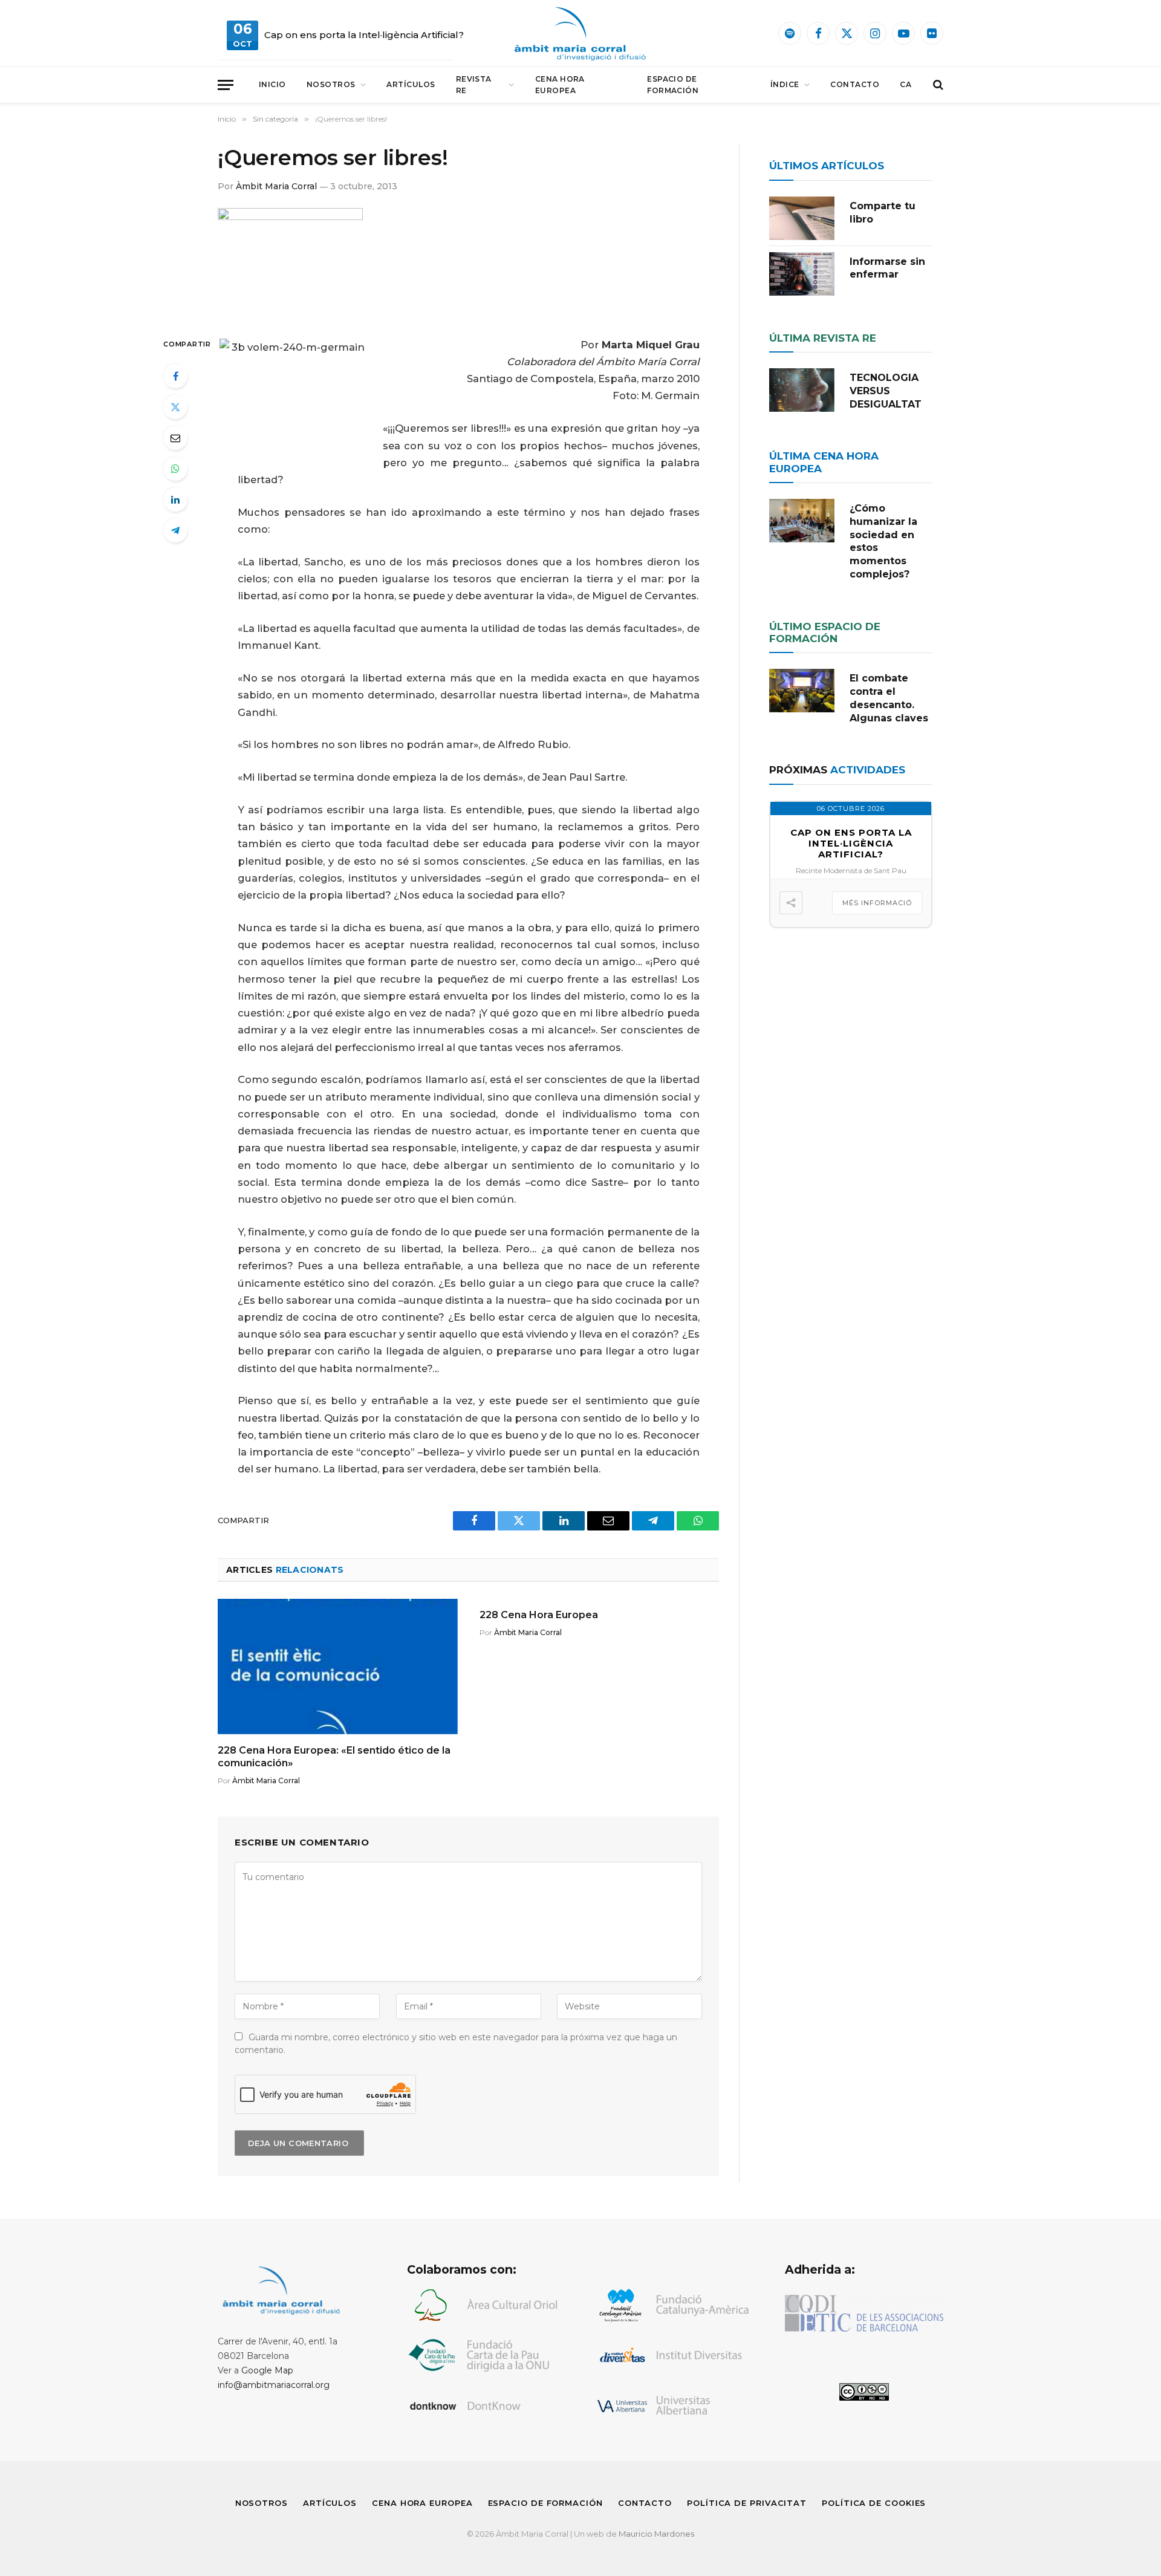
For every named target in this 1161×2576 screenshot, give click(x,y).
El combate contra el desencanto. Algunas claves (889, 698)
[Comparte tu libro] (802, 218)
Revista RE (474, 85)
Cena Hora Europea (560, 85)
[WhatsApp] (175, 469)
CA (906, 84)
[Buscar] (937, 85)
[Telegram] (175, 530)
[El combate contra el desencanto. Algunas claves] (802, 691)
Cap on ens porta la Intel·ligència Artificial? (364, 35)
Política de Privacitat (747, 2503)
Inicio (272, 84)
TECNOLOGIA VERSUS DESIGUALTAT (886, 391)
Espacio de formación (673, 85)
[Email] (175, 438)
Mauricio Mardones (656, 2534)
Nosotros (331, 84)
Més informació (877, 903)
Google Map (267, 2370)
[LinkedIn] (175, 499)
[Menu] (226, 85)
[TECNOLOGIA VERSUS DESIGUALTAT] (802, 390)
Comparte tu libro (883, 213)
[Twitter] (175, 407)
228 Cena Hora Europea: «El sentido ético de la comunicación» (334, 1757)
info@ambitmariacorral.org (274, 2385)
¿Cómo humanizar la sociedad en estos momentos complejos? (883, 541)
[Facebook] (175, 376)
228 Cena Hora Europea (539, 1615)
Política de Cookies (874, 2503)
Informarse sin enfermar (887, 268)
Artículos (411, 84)
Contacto (855, 84)
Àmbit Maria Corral (276, 186)
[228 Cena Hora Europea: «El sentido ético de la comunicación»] (338, 1666)
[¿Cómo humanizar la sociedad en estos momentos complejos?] (802, 521)
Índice (785, 84)
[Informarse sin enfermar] (802, 274)
